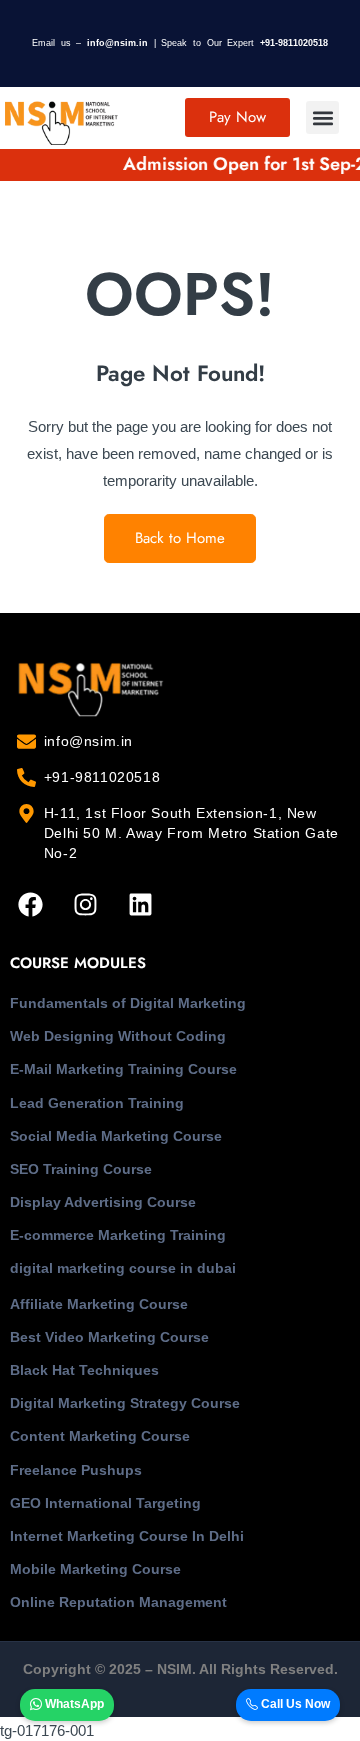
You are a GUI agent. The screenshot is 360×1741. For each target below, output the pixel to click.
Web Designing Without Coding (118, 1036)
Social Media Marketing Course (116, 1136)
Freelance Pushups (76, 1470)
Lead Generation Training (97, 1103)
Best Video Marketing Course (109, 1337)
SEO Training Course (81, 1169)
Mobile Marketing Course (95, 1569)
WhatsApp (73, 1704)
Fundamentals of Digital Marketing (128, 1003)
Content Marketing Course (100, 1436)
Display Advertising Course (103, 1202)
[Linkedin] (140, 904)
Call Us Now (294, 1704)
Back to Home (180, 538)
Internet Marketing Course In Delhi (127, 1536)
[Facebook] (30, 904)
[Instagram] (85, 904)
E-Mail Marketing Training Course (123, 1069)
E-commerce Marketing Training (118, 1235)
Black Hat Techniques (84, 1370)
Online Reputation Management (118, 1602)
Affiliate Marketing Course (99, 1304)
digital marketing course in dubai (123, 1268)
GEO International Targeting (105, 1503)
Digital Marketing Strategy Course (125, 1403)
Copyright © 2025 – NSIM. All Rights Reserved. (180, 1669)
